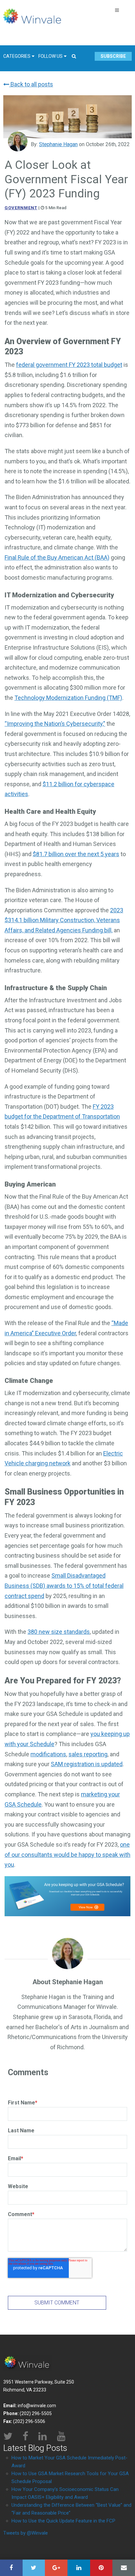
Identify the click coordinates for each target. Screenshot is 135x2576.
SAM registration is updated (87, 1764)
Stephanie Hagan (58, 144)
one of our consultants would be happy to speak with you (67, 1854)
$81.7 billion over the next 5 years (76, 854)
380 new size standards (59, 1632)
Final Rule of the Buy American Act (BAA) (57, 557)
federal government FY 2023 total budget (69, 365)
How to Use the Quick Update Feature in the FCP (63, 2521)
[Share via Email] (124, 2568)
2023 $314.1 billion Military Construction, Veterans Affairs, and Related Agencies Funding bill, (64, 920)
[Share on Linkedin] (79, 2568)
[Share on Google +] (56, 2568)
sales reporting (88, 1754)
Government (21, 208)
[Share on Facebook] (11, 2568)
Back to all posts (31, 84)
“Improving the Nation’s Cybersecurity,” (55, 724)
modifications (48, 1754)
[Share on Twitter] (34, 2568)
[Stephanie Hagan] (18, 142)
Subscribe (113, 56)
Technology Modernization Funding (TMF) (68, 698)
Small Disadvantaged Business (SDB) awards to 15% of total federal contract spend (64, 1586)
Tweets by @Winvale (26, 2533)
